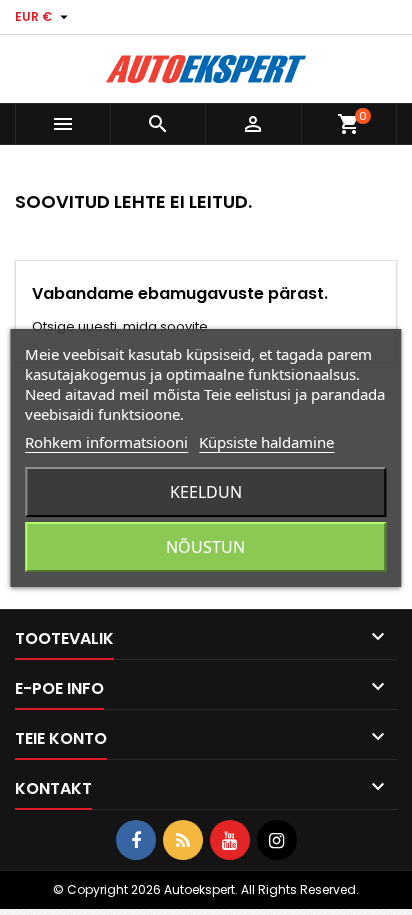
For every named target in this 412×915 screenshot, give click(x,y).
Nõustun (205, 547)
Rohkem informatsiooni (106, 442)
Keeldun (206, 492)
